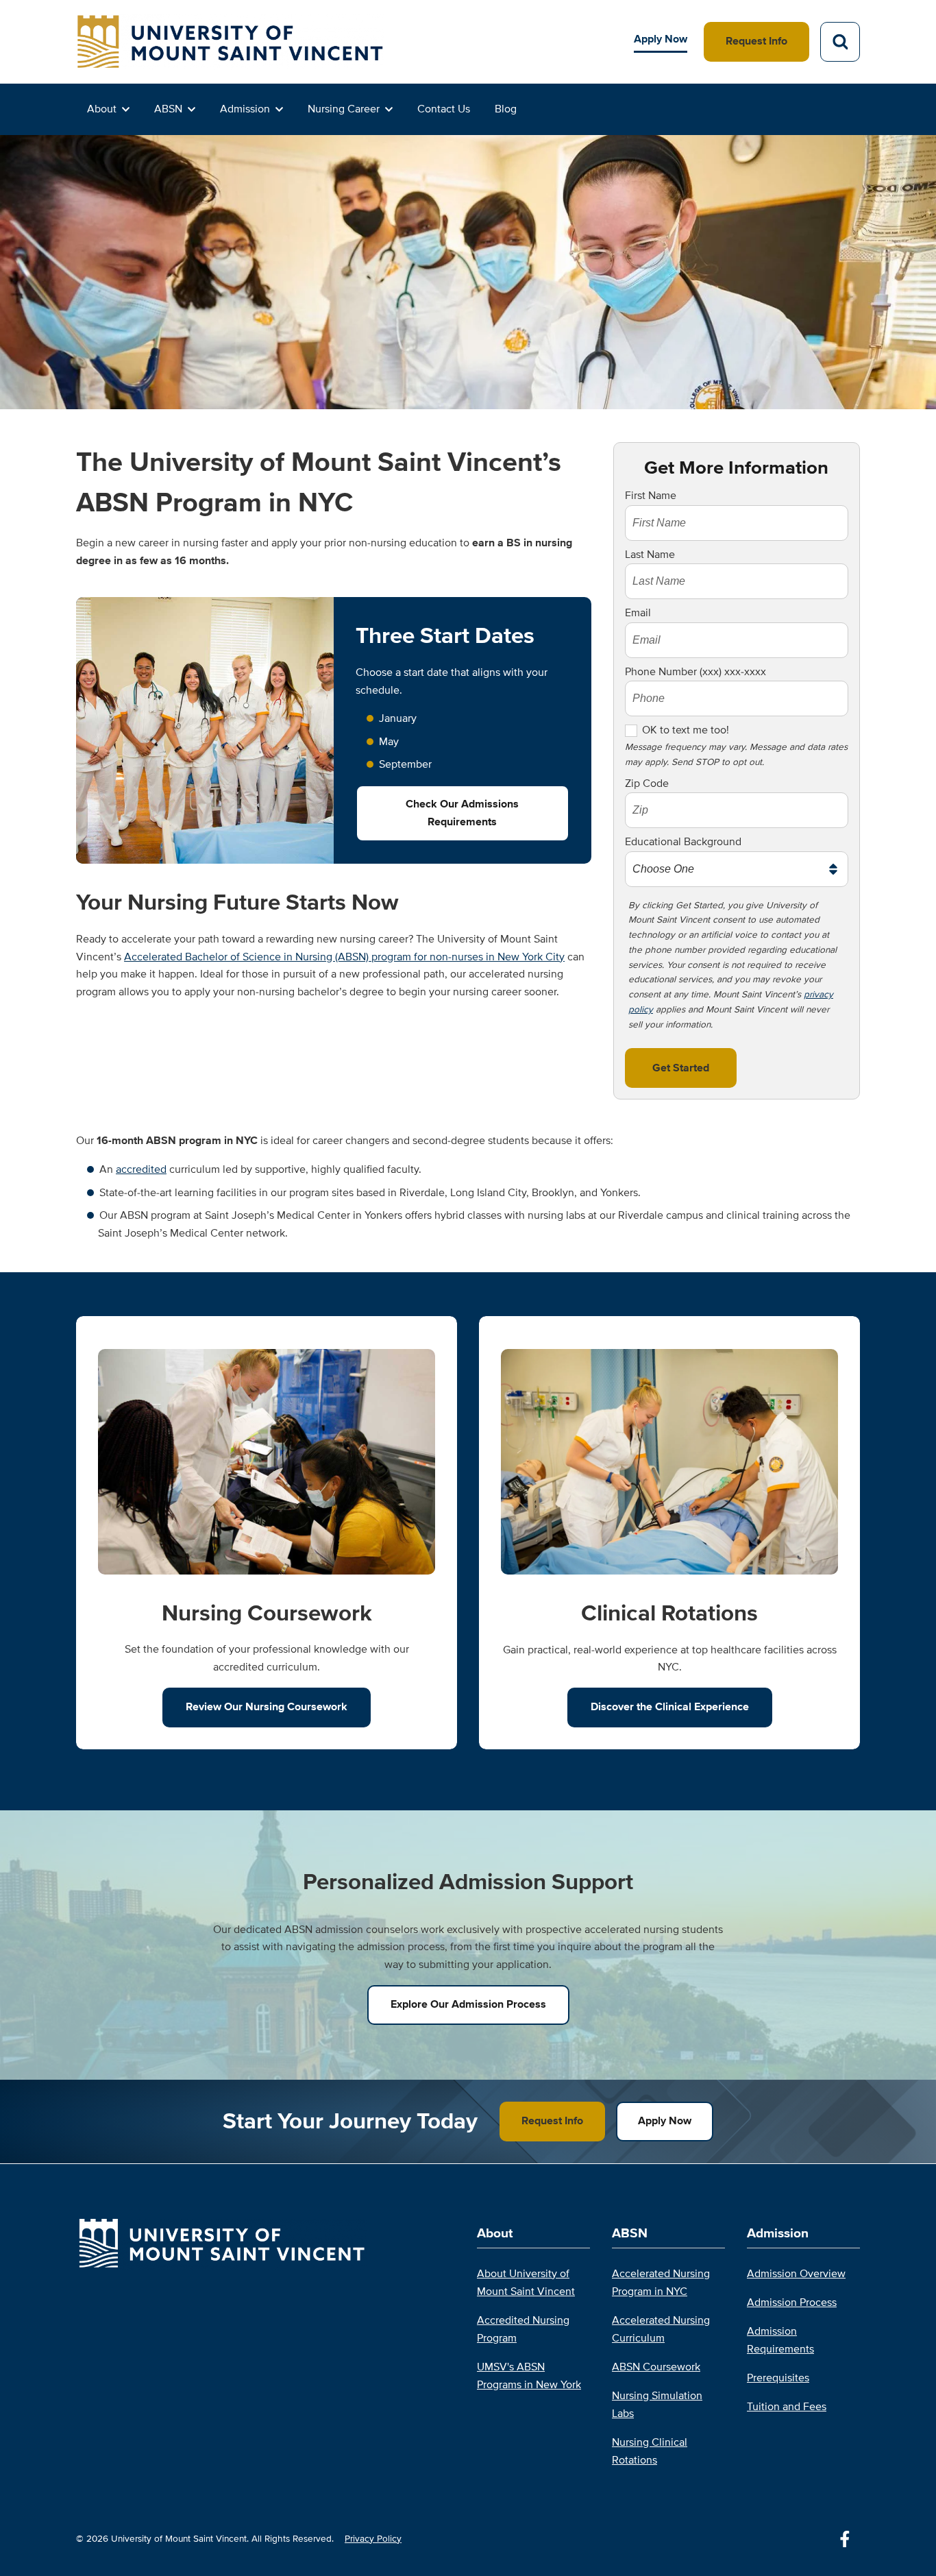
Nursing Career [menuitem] (344, 109)
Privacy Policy (373, 2539)
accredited (141, 1169)
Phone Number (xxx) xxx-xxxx (695, 672)
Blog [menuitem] (506, 109)
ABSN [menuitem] (168, 109)
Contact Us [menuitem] (444, 109)
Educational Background (683, 842)
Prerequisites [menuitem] (778, 2378)
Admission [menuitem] (245, 109)
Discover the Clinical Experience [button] (670, 1707)
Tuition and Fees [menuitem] (787, 2407)
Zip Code (647, 783)
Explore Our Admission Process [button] (468, 2004)
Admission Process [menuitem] (792, 2302)
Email (638, 613)
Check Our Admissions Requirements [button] (462, 813)
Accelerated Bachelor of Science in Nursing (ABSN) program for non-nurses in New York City (344, 957)
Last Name (650, 555)
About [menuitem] (102, 109)
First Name (651, 496)
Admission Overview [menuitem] (796, 2274)
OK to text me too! (686, 730)
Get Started (681, 1068)
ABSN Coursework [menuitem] (656, 2367)
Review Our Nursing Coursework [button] (267, 1707)
